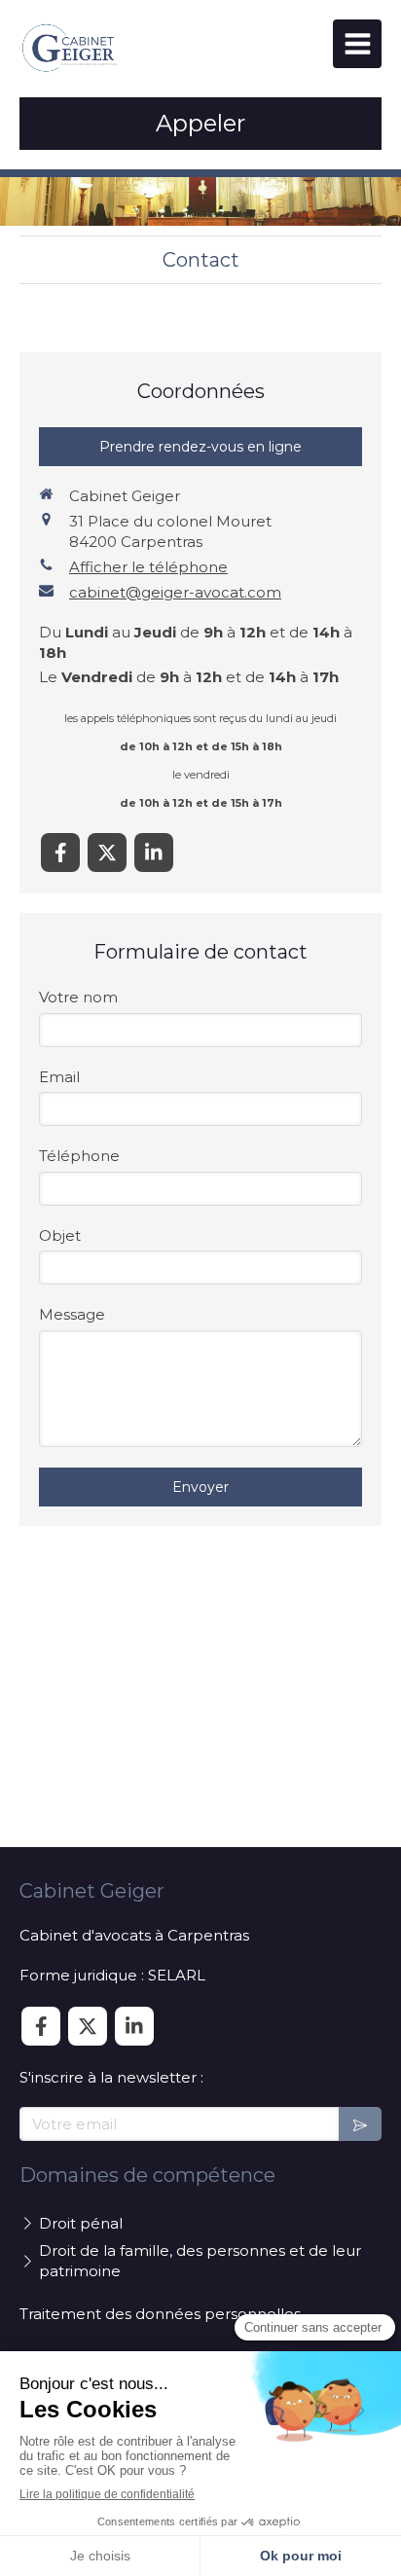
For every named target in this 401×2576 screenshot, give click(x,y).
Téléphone (79, 1156)
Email (59, 1077)
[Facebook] (60, 853)
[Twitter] (107, 853)
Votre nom (78, 997)
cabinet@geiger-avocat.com (175, 592)
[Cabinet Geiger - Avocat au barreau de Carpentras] (71, 49)
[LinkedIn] (154, 853)
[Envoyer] (360, 2124)
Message (72, 1314)
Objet (60, 1235)
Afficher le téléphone (148, 567)
